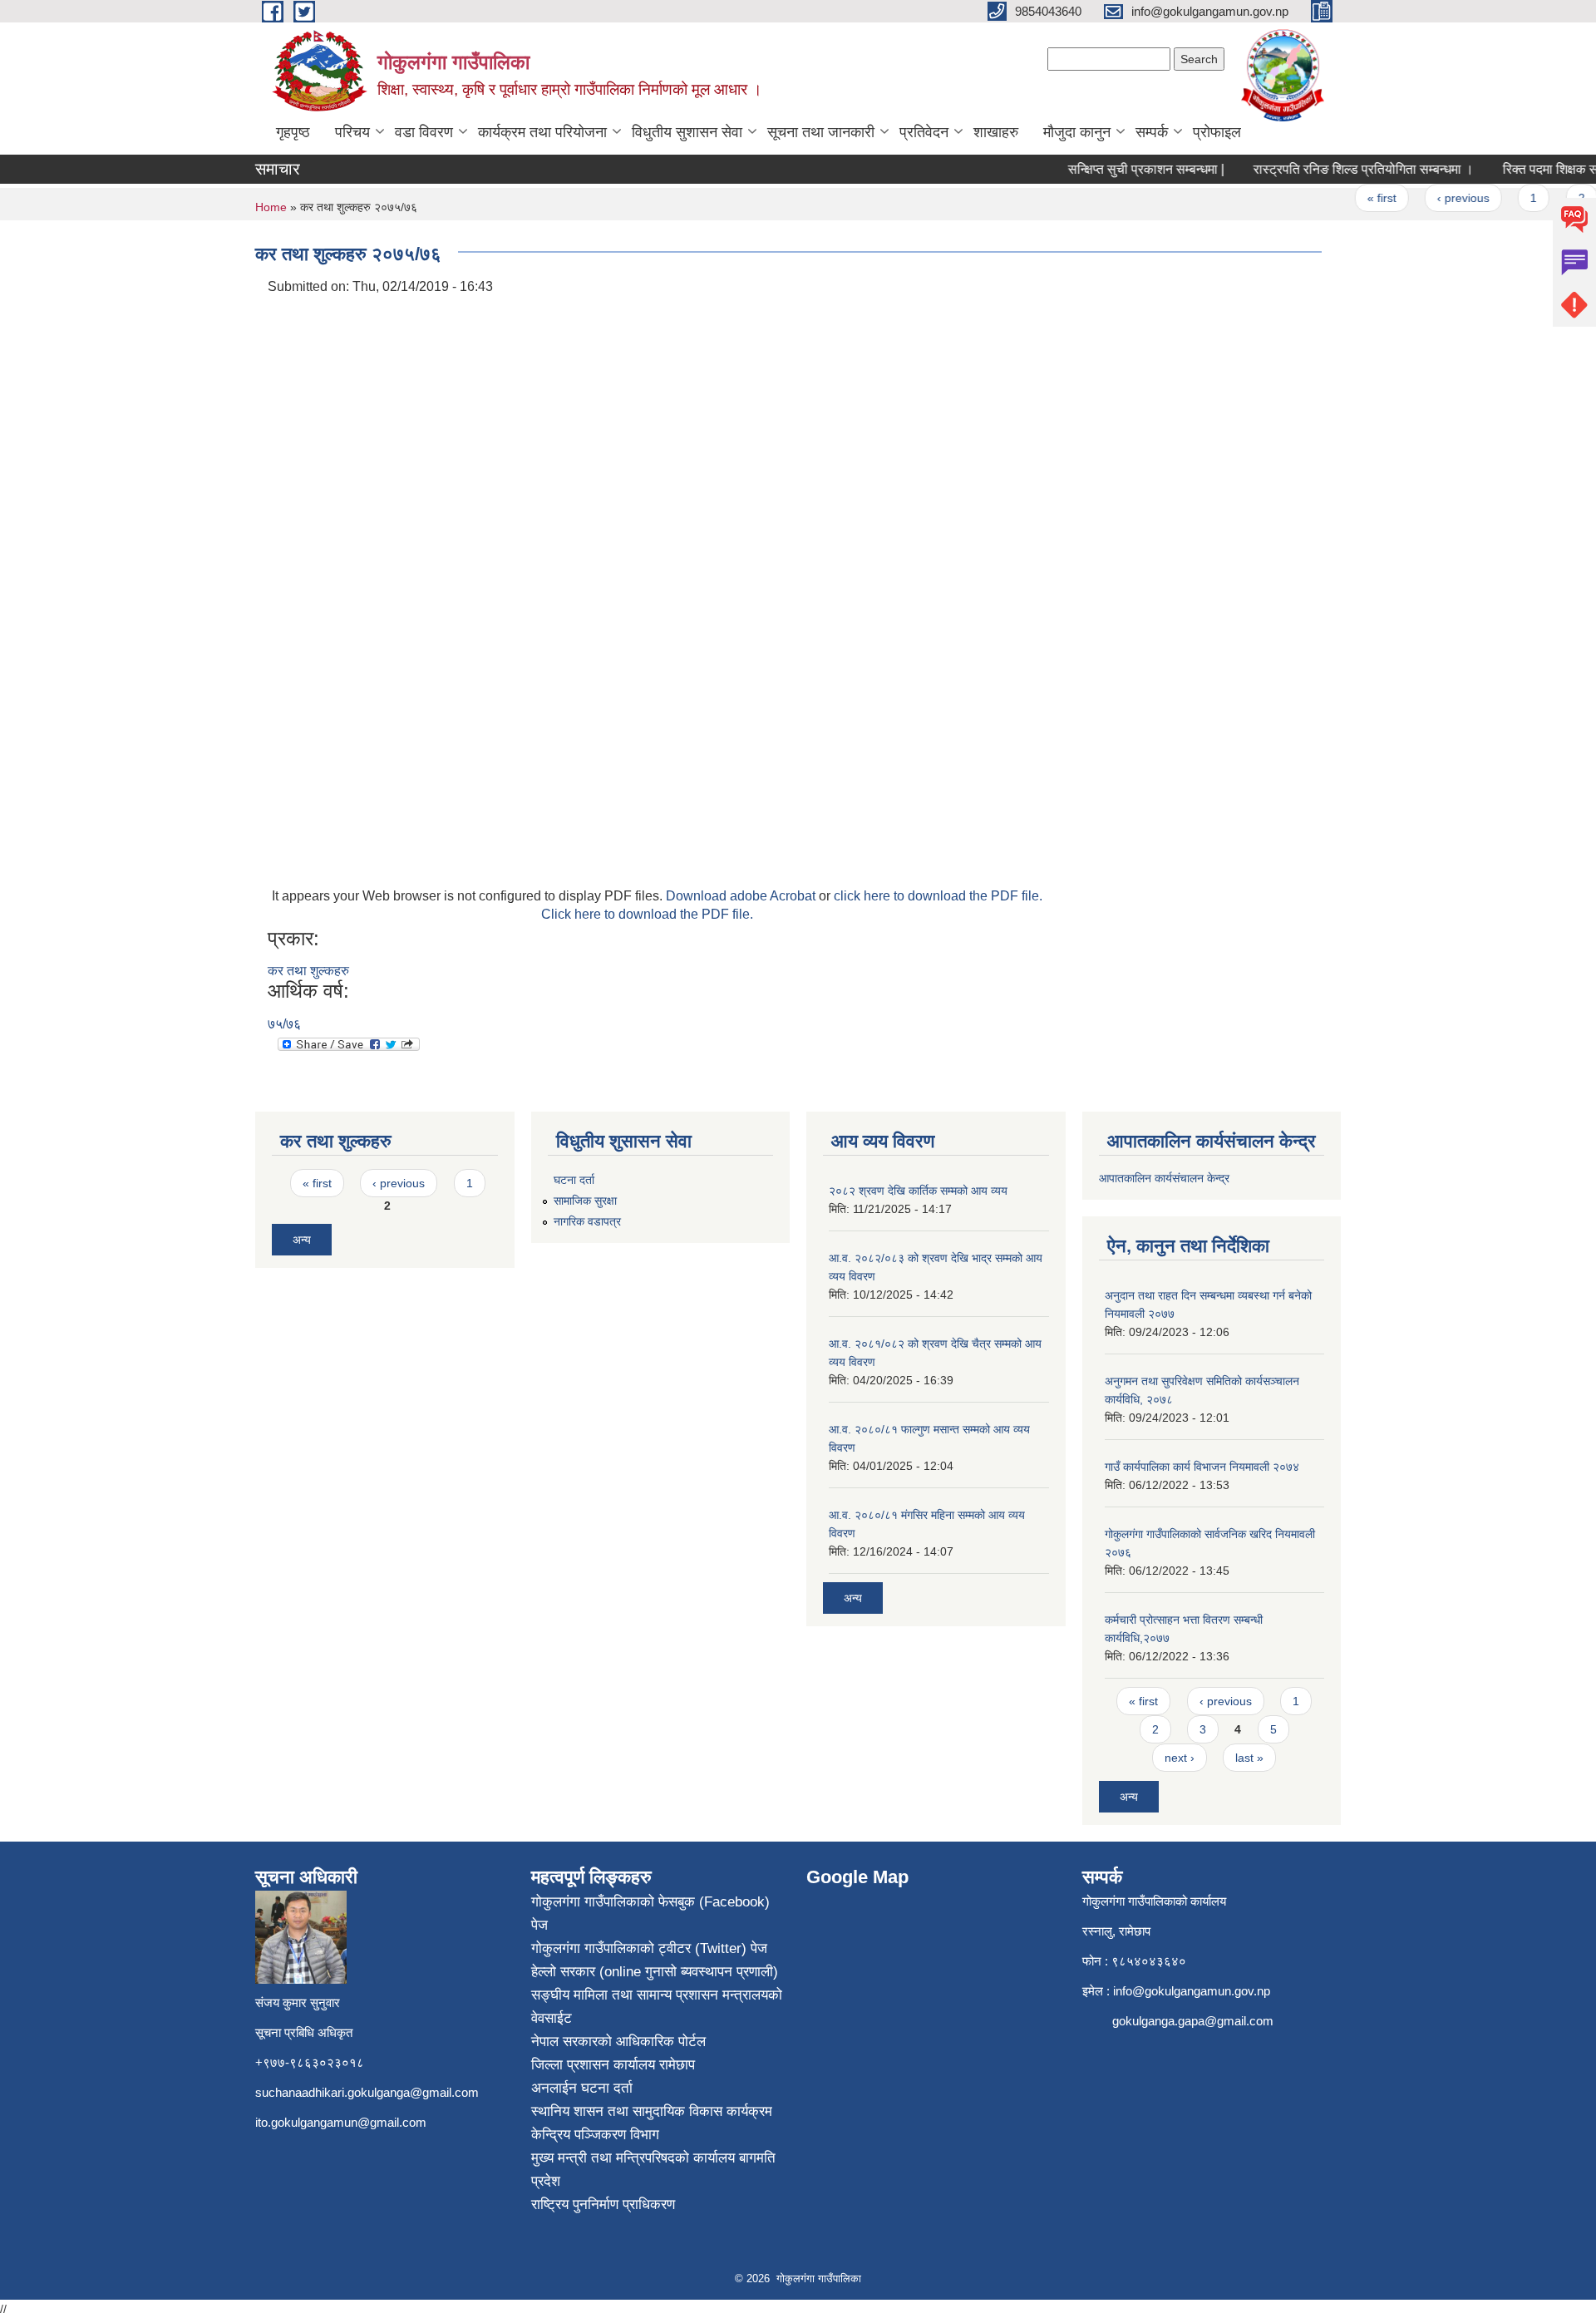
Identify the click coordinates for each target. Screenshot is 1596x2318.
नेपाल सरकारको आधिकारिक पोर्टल (618, 2042)
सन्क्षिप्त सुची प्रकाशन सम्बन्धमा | (1123, 169)
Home (271, 207)
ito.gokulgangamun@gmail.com (341, 2122)
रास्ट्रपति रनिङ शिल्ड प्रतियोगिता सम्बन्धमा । (1340, 169)
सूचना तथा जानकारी (821, 132)
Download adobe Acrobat (742, 896)
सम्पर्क (1152, 132)
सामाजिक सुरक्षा (585, 1201)
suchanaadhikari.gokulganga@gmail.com (367, 2092)
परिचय (352, 132)
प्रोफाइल (1217, 132)
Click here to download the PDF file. (647, 914)
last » (1249, 1758)
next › (1180, 1758)
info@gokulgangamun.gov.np (1192, 1991)
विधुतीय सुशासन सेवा (687, 132)
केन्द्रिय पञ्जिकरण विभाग (595, 2135)
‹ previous (1440, 198)
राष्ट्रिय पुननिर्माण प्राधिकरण (603, 2205)
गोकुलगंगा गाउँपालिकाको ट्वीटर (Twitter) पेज (649, 1948)
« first (1359, 198)
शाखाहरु (996, 132)
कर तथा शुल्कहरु (308, 971)
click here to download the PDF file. (938, 896)
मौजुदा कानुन (1077, 132)
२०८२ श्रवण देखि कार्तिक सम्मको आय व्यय (918, 1191)
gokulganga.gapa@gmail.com (1193, 2021)
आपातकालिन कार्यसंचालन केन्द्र (1166, 1178)
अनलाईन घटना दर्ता (582, 2088)
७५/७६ (284, 1024)
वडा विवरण (424, 132)
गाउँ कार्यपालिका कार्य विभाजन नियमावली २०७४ (1202, 1467)
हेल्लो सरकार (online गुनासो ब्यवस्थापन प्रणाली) (655, 1972)
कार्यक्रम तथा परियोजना (542, 132)
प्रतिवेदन (924, 132)
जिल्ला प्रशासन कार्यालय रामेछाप (613, 2065)
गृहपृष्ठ (293, 132)
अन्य (302, 1240)
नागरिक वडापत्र (587, 1221)
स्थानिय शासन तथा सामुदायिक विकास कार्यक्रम (652, 2111)
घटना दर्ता (574, 1180)
